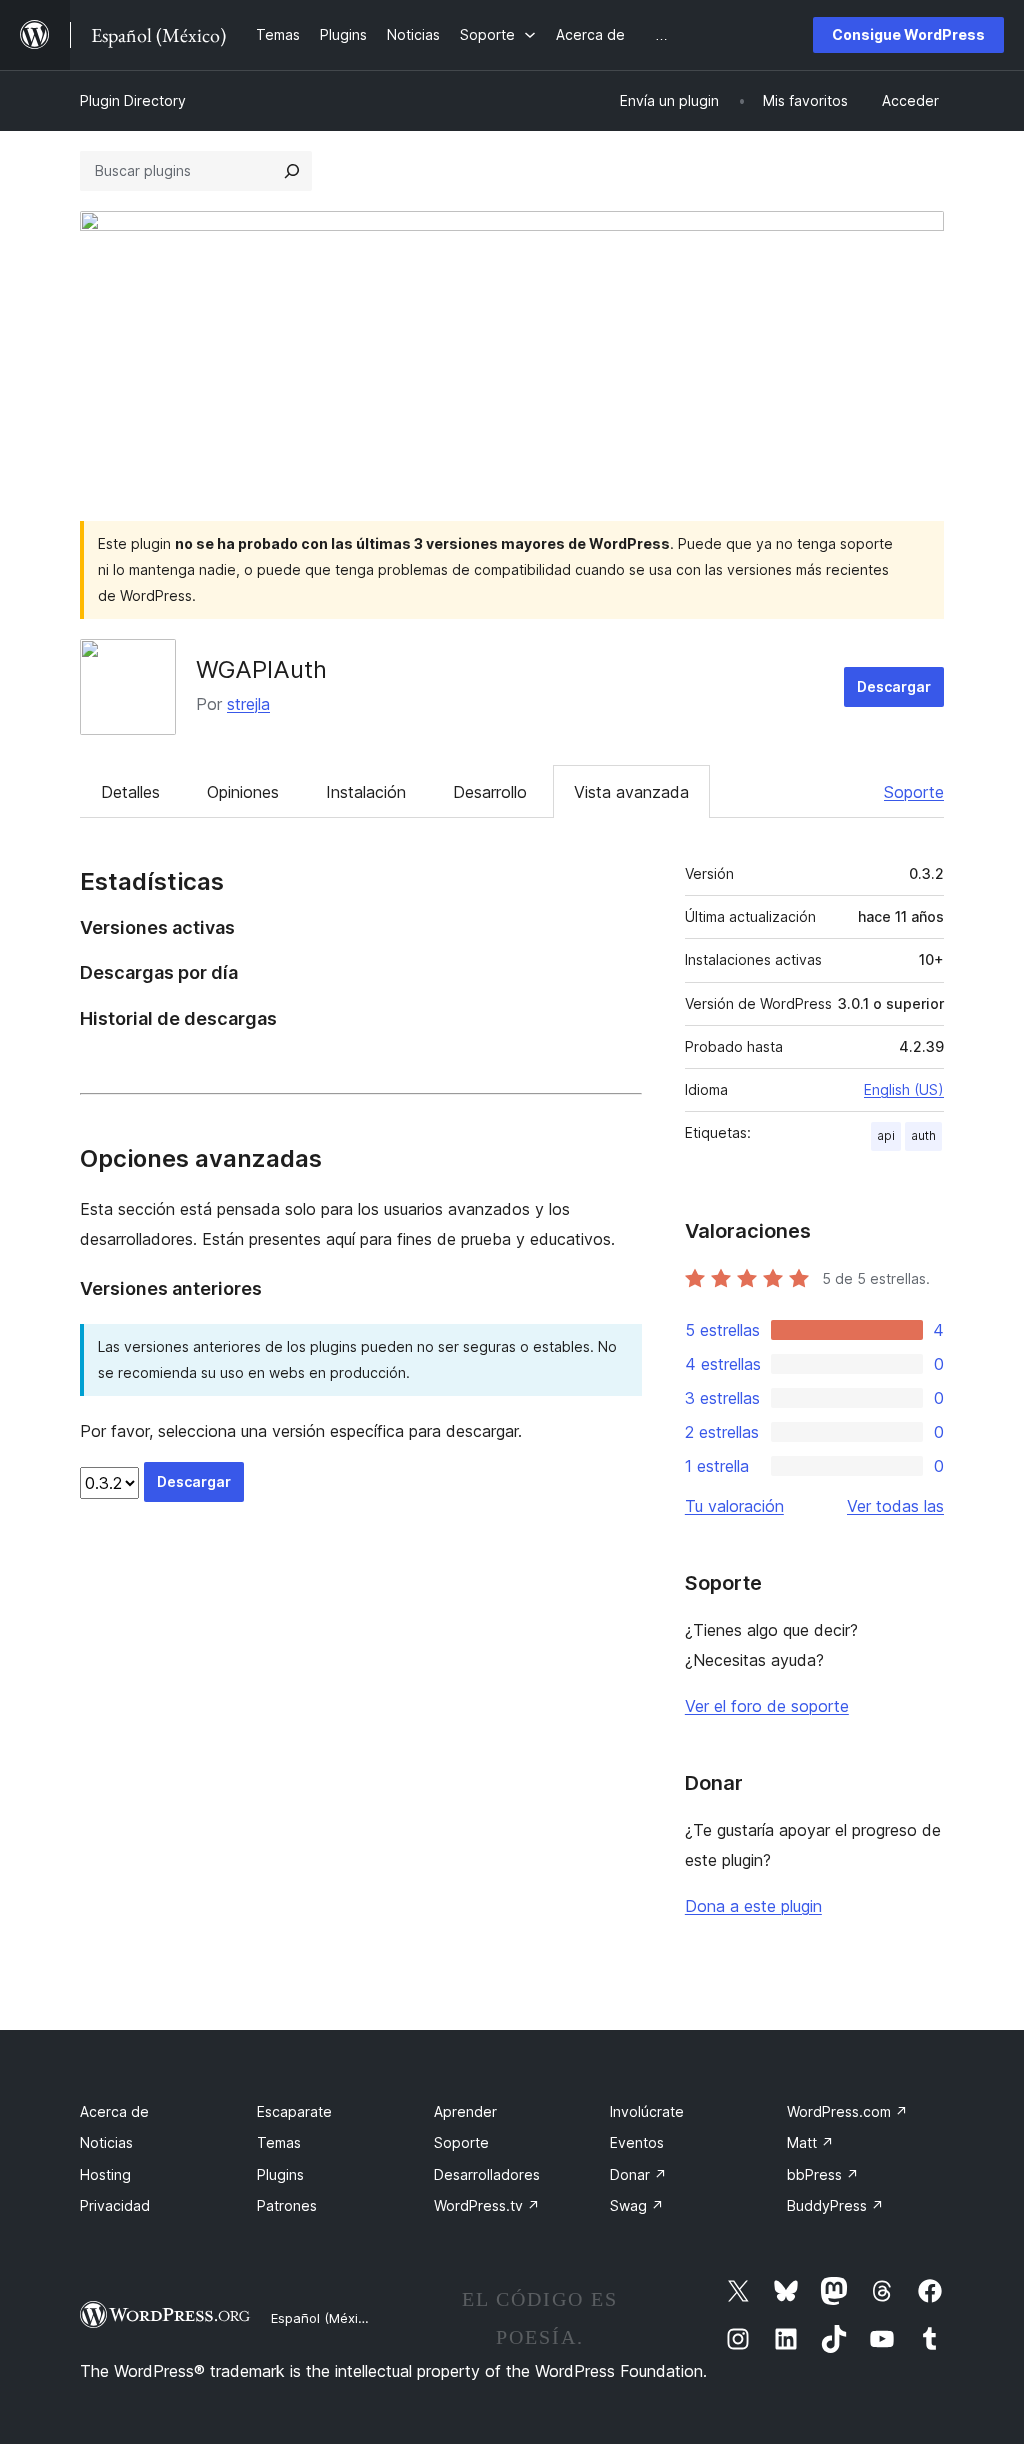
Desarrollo (490, 792)
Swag (637, 2205)
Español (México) (324, 2318)
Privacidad (115, 2205)
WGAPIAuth (261, 669)
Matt (810, 2142)
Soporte (914, 792)
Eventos (637, 2142)
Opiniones (243, 792)
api (886, 1135)
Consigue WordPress (908, 34)
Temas (279, 2142)
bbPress (823, 2174)
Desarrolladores (487, 2174)
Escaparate (294, 2111)
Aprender (465, 2111)
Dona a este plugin (753, 1906)
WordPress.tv (487, 2205)
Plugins (280, 2174)
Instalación (366, 792)
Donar (638, 2174)
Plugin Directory (133, 100)
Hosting (105, 2174)
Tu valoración (734, 1506)
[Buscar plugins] (292, 171)
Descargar (894, 686)
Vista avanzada (631, 792)
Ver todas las (895, 1506)
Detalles (130, 792)
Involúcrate (647, 2111)
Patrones (287, 2205)
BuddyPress (835, 2205)
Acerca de (114, 2111)
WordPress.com (847, 2111)
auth (923, 1135)
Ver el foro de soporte (767, 1706)
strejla (248, 704)
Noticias (106, 2142)
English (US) (904, 1089)
